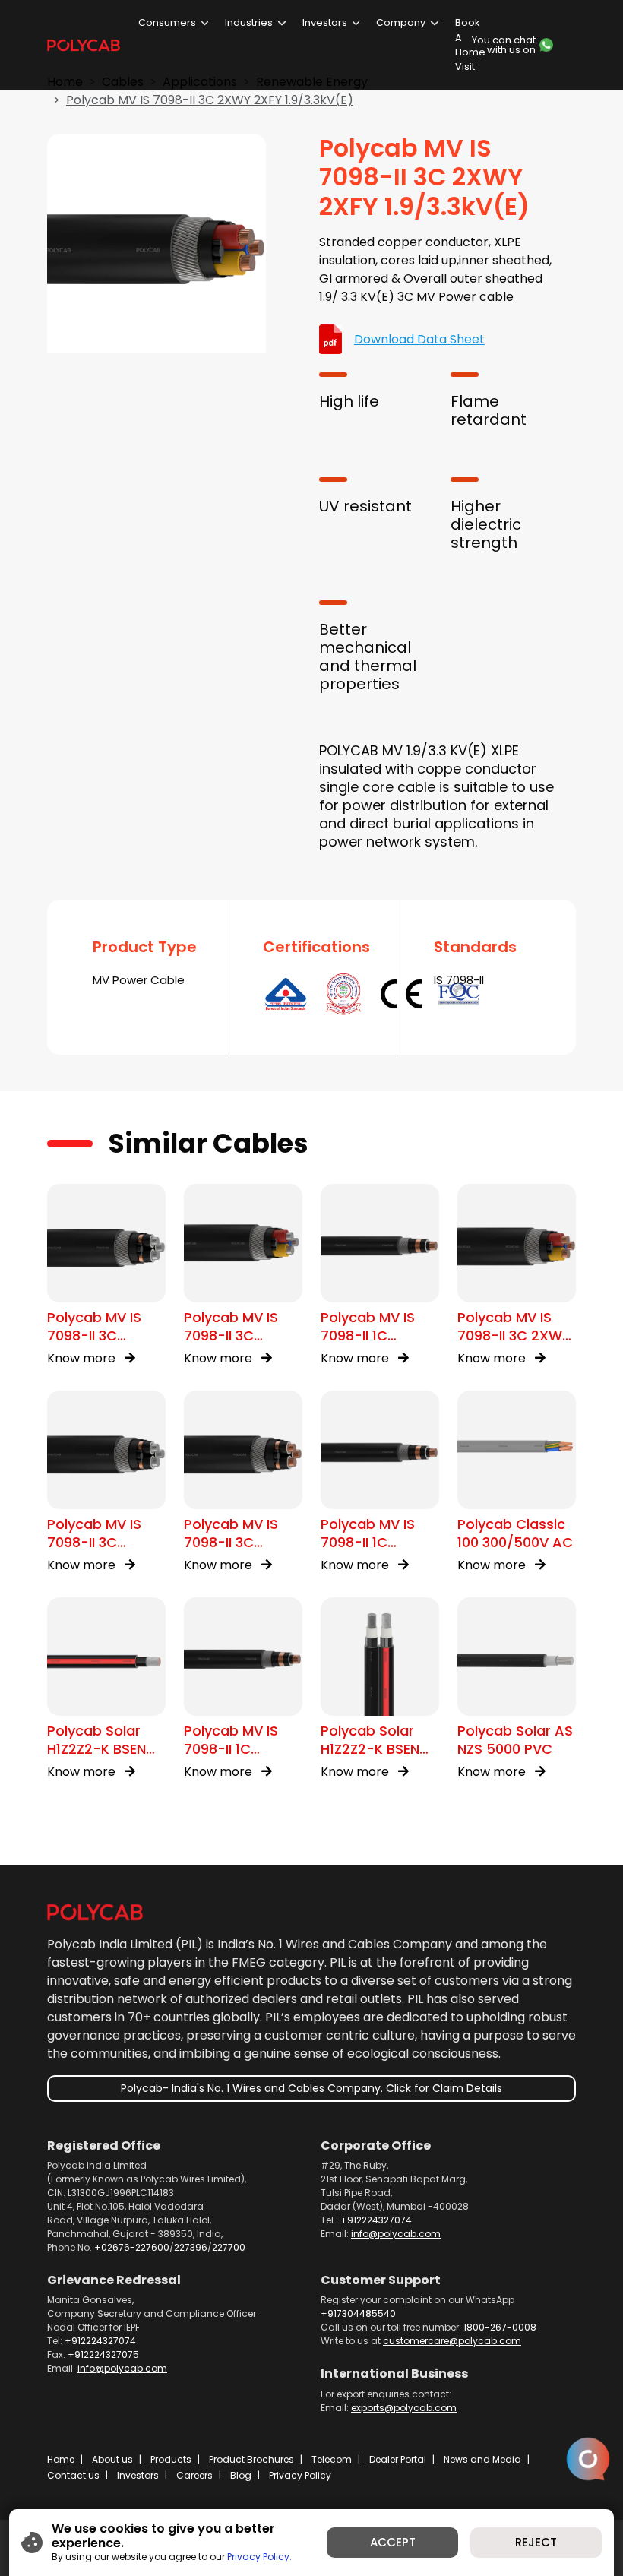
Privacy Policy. (259, 2557)
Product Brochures (251, 2459)
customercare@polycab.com (452, 2341)
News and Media (482, 2459)
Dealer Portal (398, 2459)
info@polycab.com (396, 2234)
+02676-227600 (132, 2247)
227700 (229, 2247)
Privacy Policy (300, 2475)
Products (171, 2459)
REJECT (536, 2542)
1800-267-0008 (500, 2327)
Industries (249, 22)
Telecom (332, 2459)
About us (112, 2459)
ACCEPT (393, 2542)
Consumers (167, 22)
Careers (194, 2475)
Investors (325, 22)
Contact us (73, 2475)
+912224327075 (103, 2354)
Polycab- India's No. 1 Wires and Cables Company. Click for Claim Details (311, 2088)
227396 (191, 2247)
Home (61, 2459)
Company (401, 22)
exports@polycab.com (404, 2408)
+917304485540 (358, 2313)
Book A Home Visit (470, 44)
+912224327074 (376, 2220)
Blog (241, 2475)
